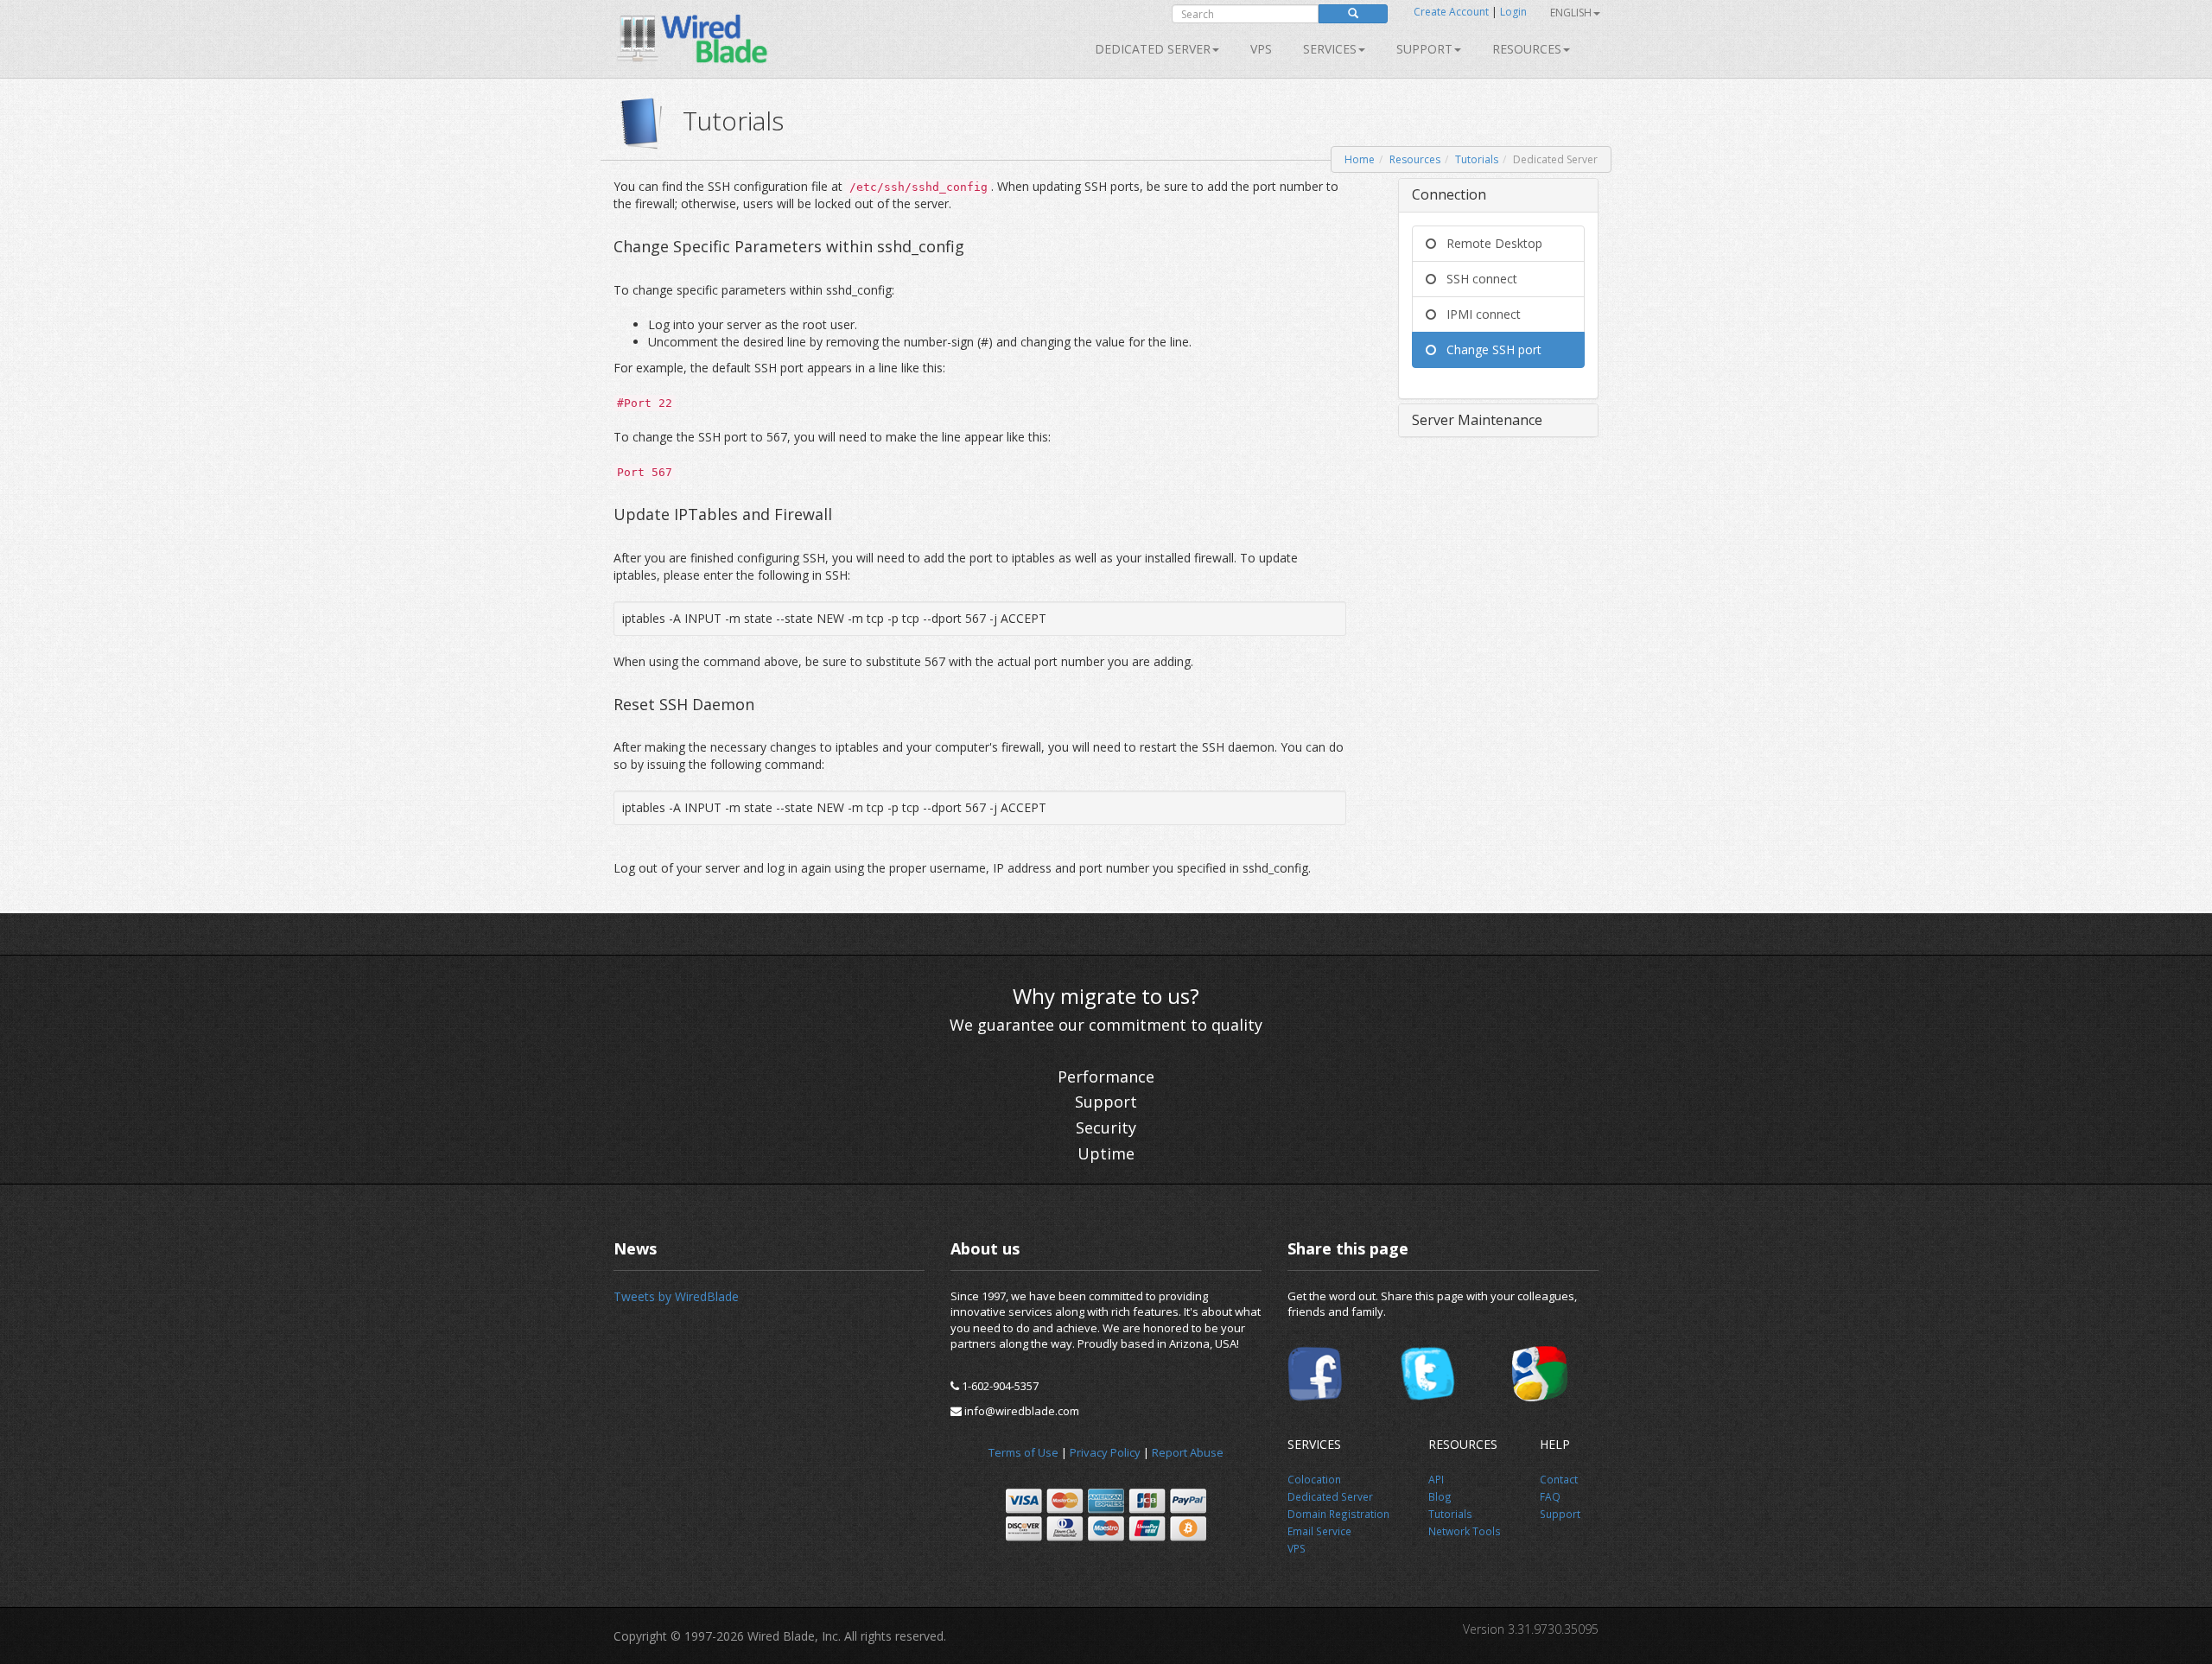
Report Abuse (1188, 1452)
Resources (1527, 49)
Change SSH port (1489, 349)
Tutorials (1477, 159)
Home (1360, 159)
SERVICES (1330, 49)
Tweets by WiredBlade (676, 1296)
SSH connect (1477, 279)
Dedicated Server (1153, 49)
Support (1424, 49)
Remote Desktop (1489, 243)
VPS (1261, 49)
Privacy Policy (1105, 1452)
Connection (1449, 194)
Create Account (1451, 12)
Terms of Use (1023, 1452)
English (1571, 13)
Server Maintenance (1477, 420)
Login (1513, 12)
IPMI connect (1478, 314)
